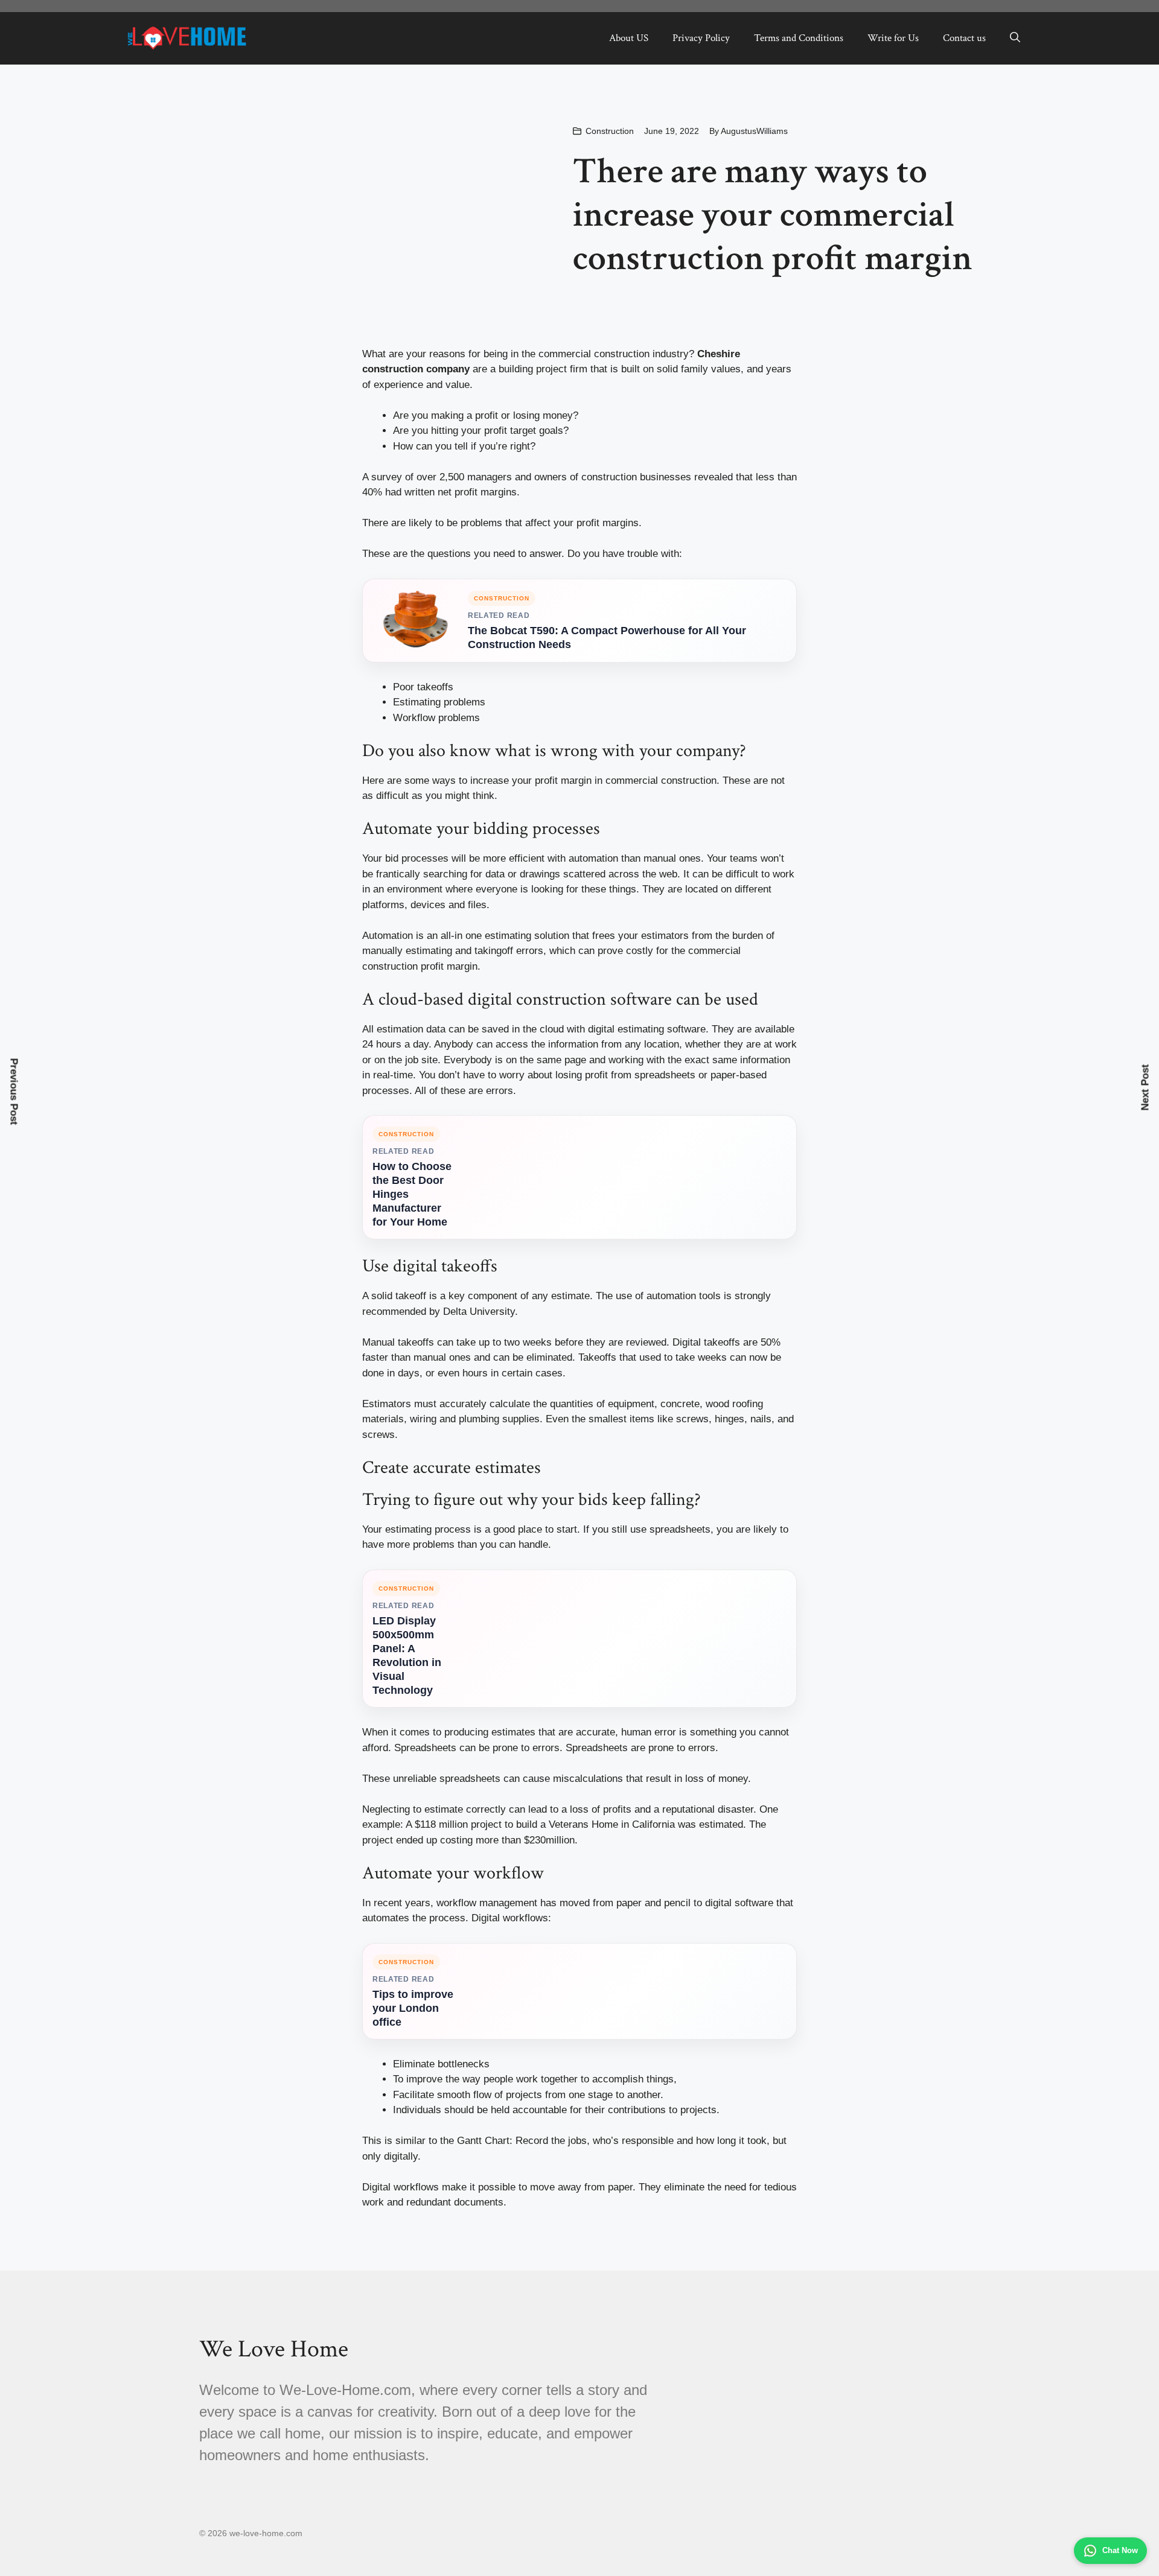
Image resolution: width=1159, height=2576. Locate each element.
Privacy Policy (701, 38)
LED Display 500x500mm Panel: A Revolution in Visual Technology (407, 1655)
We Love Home (274, 2349)
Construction (610, 131)
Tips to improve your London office (413, 2008)
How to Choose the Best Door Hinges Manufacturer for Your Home (412, 1194)
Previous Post (14, 1091)
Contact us (964, 38)
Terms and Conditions (799, 38)
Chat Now (1120, 2550)
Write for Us (893, 38)
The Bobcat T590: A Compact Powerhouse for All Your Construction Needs (607, 638)
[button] (1015, 38)
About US (629, 38)
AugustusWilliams (754, 131)
